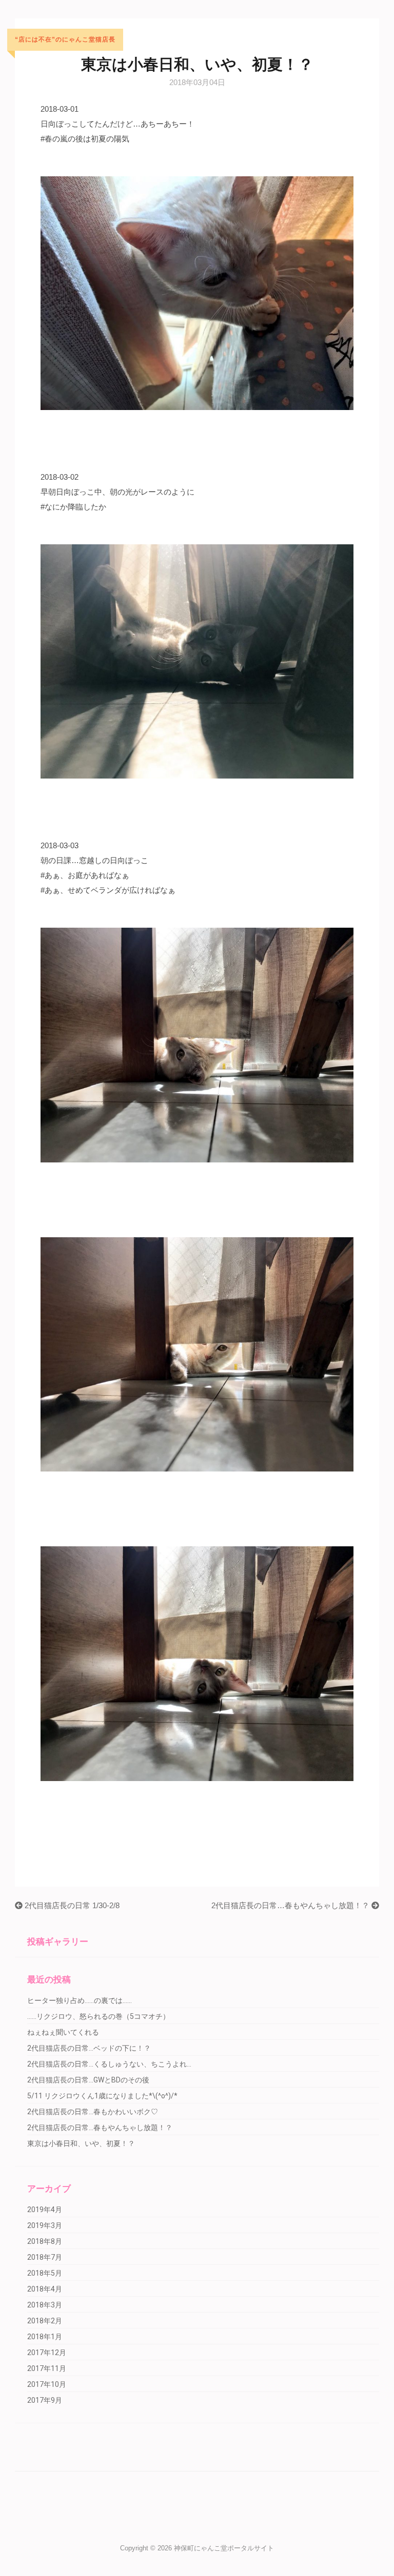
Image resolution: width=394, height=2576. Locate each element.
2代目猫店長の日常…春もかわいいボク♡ (93, 2112)
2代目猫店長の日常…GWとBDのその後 (88, 2080)
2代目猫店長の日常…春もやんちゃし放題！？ (291, 1905)
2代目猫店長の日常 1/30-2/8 (71, 1905)
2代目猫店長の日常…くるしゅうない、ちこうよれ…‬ (109, 2064)
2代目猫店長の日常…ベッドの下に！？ (89, 2048)
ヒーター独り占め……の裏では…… (80, 2000)
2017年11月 (47, 2368)
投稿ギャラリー (58, 1941)
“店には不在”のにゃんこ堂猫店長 (65, 40)
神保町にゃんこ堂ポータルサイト (224, 2548)
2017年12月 (47, 2353)
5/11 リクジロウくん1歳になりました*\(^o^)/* (102, 2096)
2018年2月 (45, 2321)
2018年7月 (45, 2257)
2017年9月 (45, 2400)
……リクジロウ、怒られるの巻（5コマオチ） (98, 2016)
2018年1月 (45, 2337)
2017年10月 (47, 2384)
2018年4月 (45, 2289)
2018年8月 (45, 2241)
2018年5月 (45, 2273)
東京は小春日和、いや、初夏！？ (81, 2143)
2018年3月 (45, 2305)
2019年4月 (45, 2210)
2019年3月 (45, 2225)
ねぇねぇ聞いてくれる (63, 2032)
